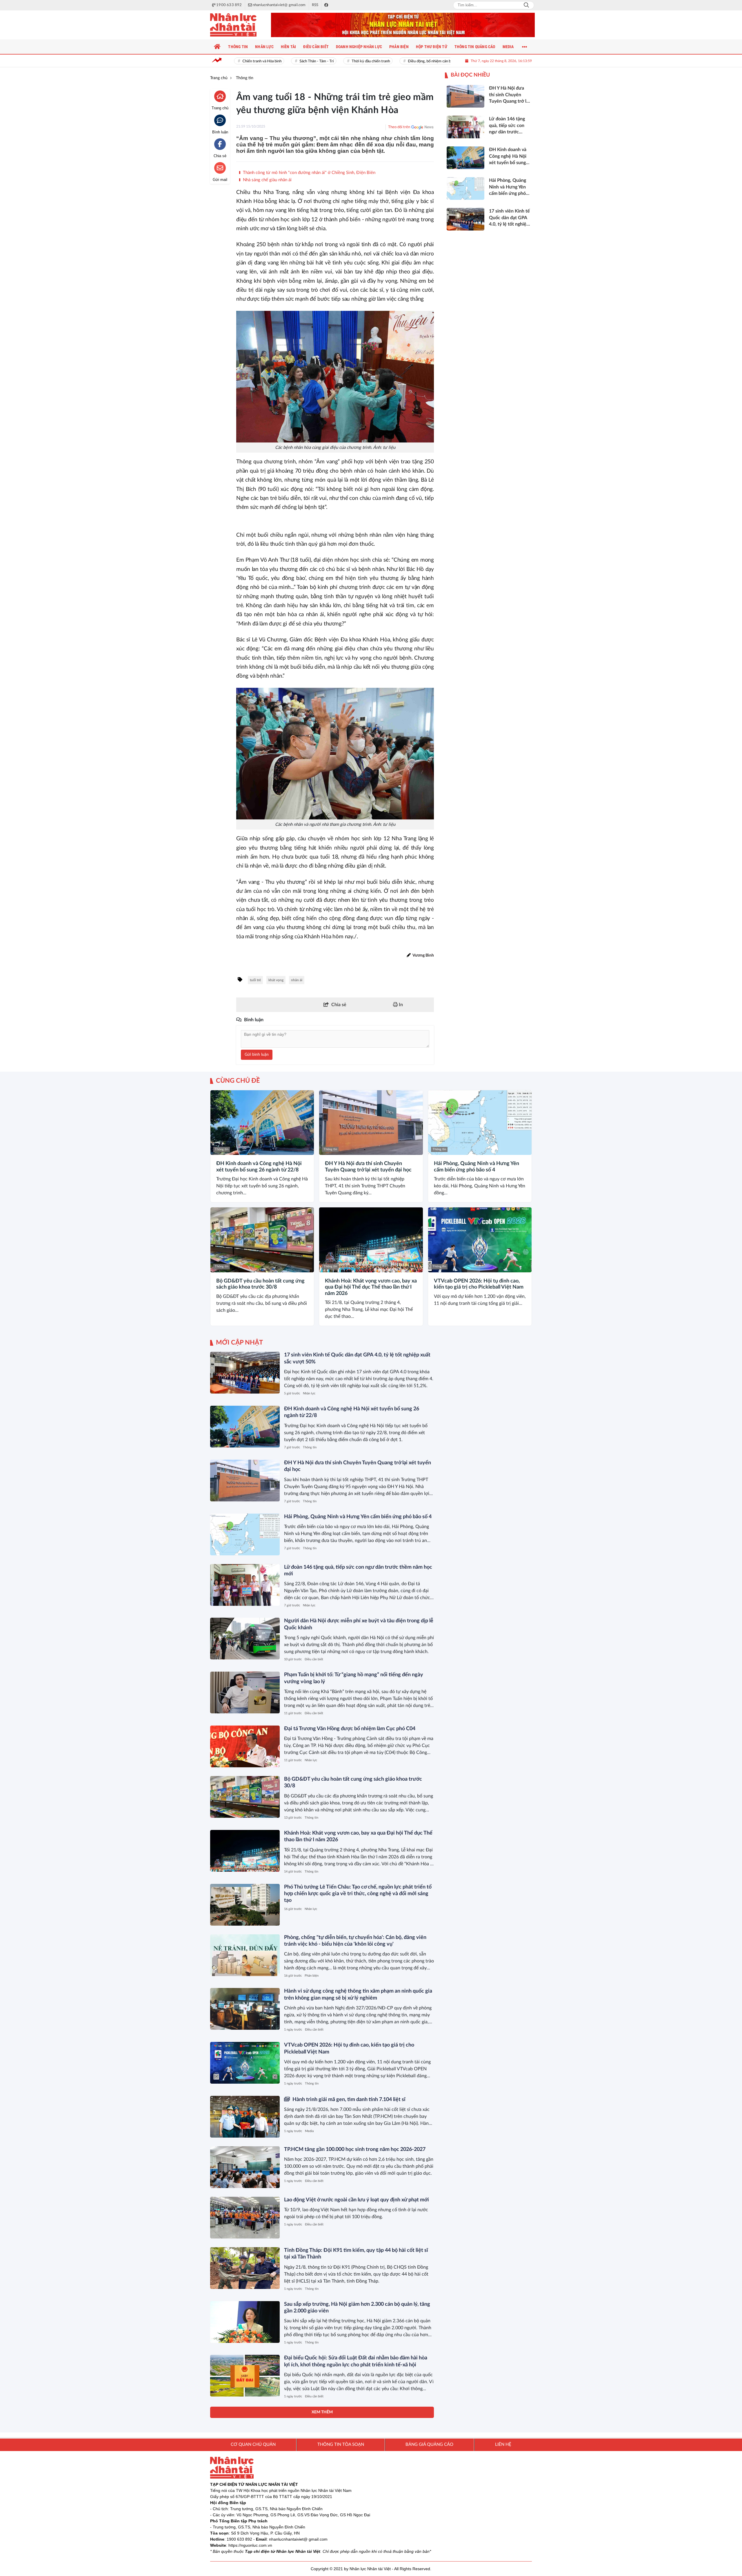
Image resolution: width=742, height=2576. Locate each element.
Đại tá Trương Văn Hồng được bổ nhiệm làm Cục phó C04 (350, 1729)
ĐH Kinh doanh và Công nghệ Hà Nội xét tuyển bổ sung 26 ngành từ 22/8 (259, 1167)
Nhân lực (309, 1393)
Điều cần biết (314, 1659)
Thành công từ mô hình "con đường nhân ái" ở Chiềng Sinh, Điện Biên (309, 173)
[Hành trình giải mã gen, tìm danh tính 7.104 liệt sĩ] (245, 2117)
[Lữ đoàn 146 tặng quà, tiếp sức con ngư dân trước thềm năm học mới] (245, 1585)
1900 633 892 (239, 2539)
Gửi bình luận (257, 1055)
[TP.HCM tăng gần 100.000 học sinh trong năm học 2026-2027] (245, 2167)
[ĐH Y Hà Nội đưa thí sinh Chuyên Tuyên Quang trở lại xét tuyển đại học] (371, 1123)
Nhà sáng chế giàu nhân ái (267, 180)
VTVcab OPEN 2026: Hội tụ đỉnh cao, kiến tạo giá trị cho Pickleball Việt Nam (479, 1284)
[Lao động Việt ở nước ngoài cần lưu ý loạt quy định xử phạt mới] (245, 2218)
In (400, 1005)
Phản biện (312, 1976)
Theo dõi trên (399, 127)
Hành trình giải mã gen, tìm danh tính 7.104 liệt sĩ (348, 2100)
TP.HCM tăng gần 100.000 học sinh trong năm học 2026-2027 (355, 2149)
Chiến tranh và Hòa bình (233, 61)
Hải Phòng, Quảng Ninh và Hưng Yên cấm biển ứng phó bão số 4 (477, 1167)
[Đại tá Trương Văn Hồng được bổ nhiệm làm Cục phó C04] (245, 1746)
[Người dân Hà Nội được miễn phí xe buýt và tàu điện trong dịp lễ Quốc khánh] (245, 1639)
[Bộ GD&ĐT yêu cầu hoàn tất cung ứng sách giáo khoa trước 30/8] (262, 1240)
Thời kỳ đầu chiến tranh (342, 61)
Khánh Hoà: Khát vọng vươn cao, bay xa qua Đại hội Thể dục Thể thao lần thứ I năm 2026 (371, 1287)
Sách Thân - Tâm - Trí (287, 61)
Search (526, 5)
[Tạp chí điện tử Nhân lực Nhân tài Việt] (239, 25)
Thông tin (222, 1149)
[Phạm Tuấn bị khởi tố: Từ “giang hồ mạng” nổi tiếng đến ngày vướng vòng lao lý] (245, 1692)
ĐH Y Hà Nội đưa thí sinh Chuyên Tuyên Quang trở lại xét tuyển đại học (368, 1167)
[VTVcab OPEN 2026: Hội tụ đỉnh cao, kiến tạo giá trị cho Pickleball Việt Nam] (480, 1240)
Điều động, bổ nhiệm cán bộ (401, 61)
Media (309, 2131)
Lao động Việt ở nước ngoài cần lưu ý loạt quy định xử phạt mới (357, 2200)
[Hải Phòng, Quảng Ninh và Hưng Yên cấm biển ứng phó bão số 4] (480, 1123)
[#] (403, 25)
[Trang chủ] (217, 47)
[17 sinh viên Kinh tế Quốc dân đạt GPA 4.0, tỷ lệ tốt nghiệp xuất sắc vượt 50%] (245, 1373)
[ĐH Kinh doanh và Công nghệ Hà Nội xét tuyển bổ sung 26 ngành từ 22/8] (262, 1123)
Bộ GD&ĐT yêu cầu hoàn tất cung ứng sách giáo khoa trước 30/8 (260, 1284)
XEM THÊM (322, 2412)
